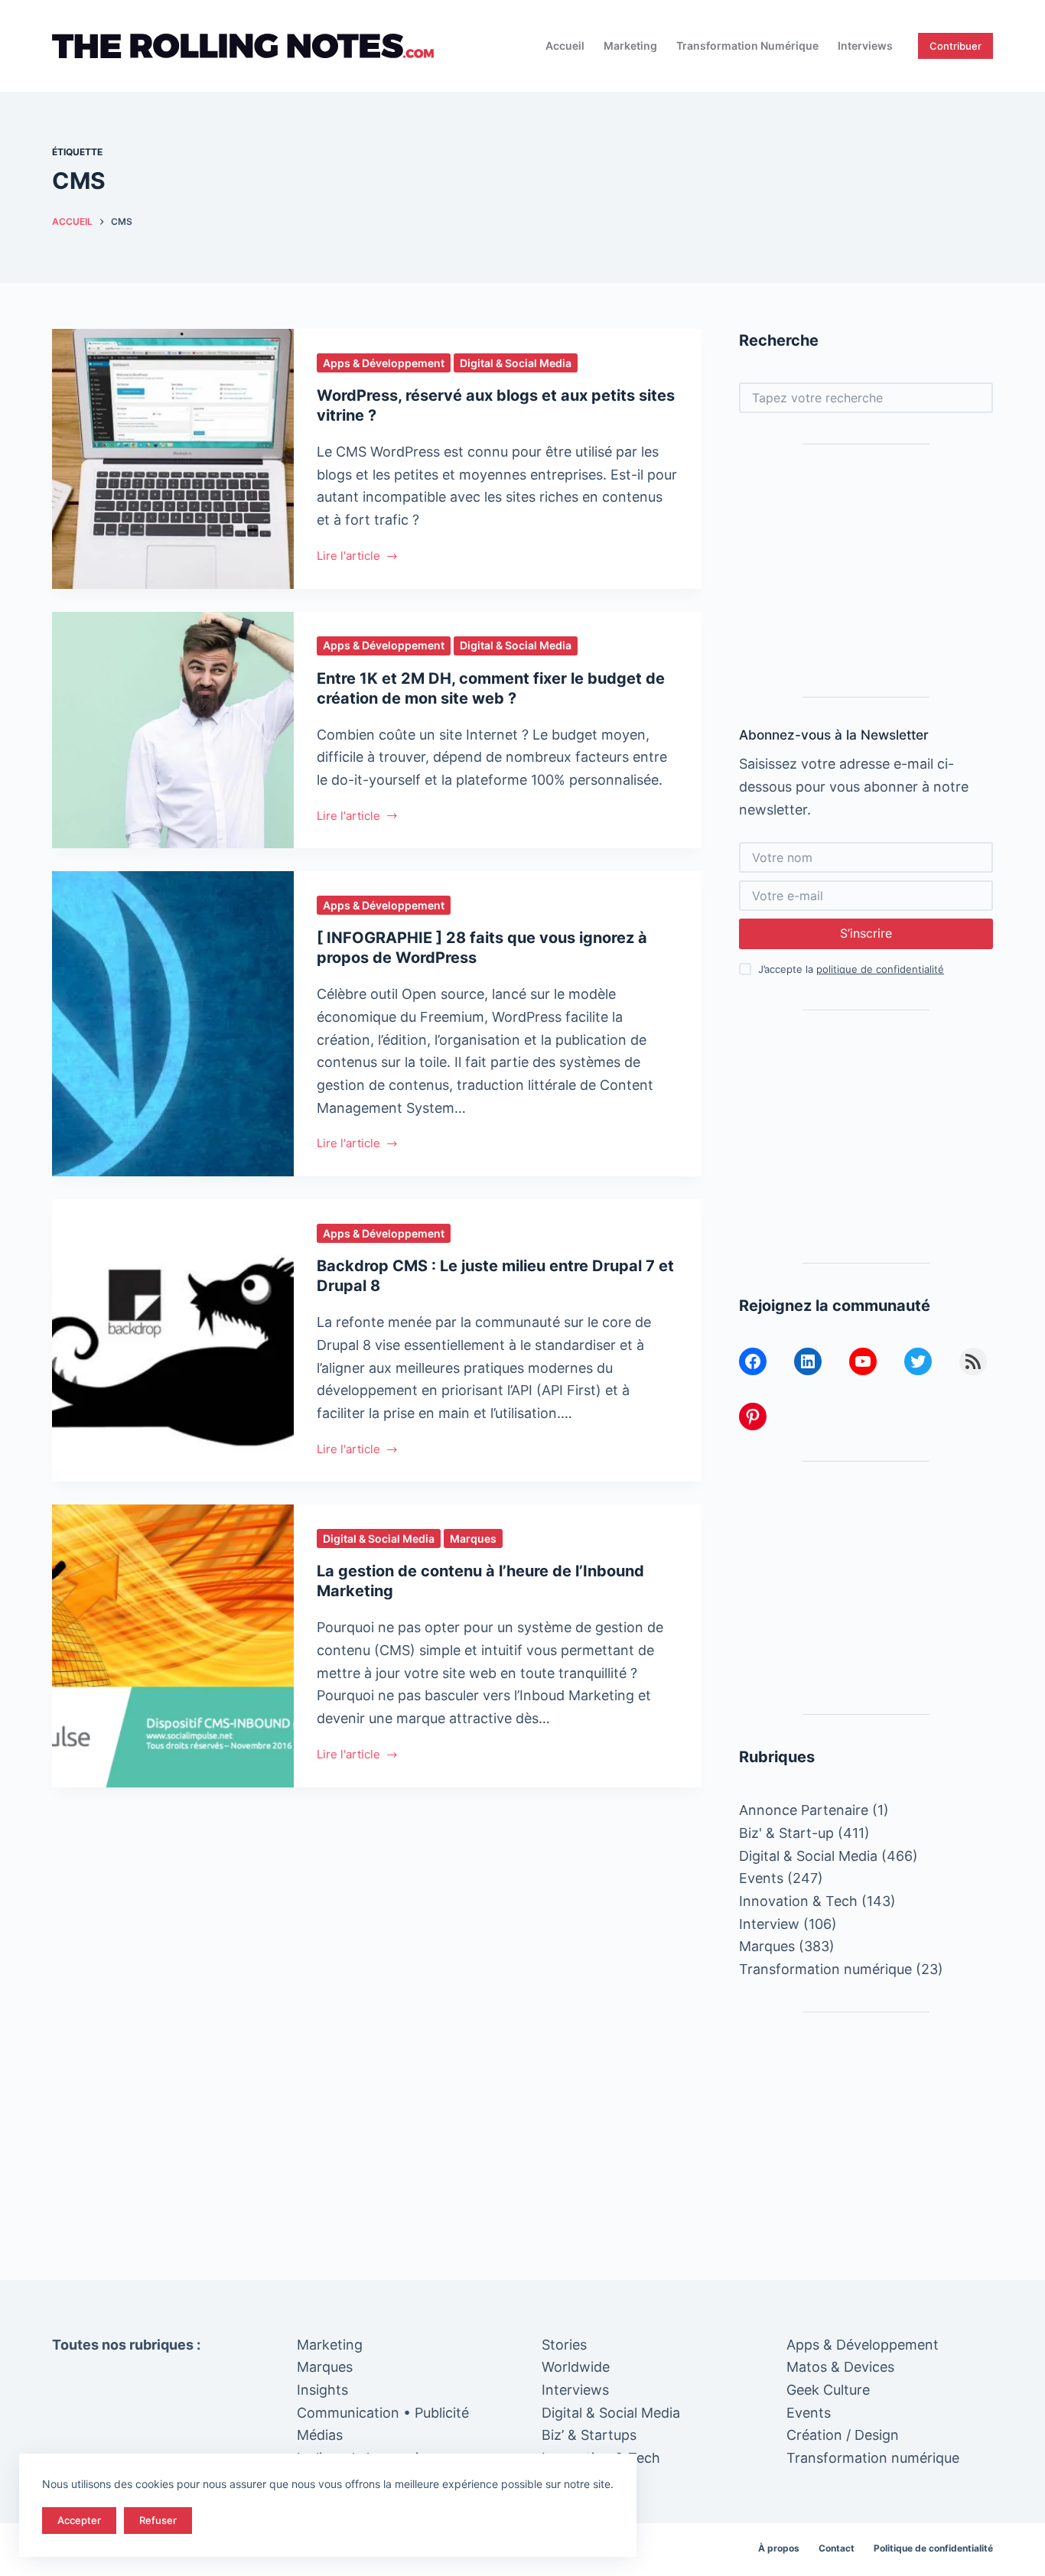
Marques (473, 1538)
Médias (320, 2435)
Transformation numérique (747, 46)
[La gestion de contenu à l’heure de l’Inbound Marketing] (173, 1646)
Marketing (630, 46)
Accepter (79, 2520)
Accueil (565, 46)
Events (761, 1878)
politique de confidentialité (880, 969)
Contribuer (955, 46)
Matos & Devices (840, 2367)
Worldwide (576, 2367)
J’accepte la (851, 969)
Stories (564, 2345)
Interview (769, 1924)
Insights (322, 2390)
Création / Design (843, 2435)
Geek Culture (828, 2390)
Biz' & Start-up (786, 1833)
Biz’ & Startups (589, 2435)
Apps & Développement (384, 363)
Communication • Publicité (383, 2413)
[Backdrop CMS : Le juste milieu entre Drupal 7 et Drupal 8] (173, 1340)
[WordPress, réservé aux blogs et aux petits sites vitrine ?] (173, 459)
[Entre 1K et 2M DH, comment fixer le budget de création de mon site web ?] (173, 730)
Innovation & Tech (798, 1901)
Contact (837, 2548)
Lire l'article (348, 557)
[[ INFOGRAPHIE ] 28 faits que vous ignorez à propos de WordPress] (173, 1024)
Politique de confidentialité (933, 2548)
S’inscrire (866, 933)
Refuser (158, 2520)
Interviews (865, 46)
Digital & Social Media (516, 363)
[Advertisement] (866, 571)
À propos (779, 2548)
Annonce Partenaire (804, 1810)
